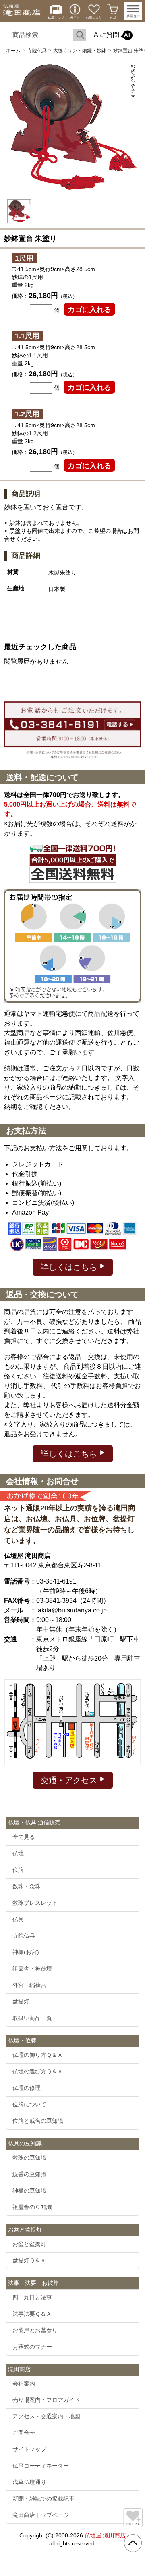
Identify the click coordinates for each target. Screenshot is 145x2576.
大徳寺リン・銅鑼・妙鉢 (80, 51)
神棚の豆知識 (29, 2191)
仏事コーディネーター (41, 2466)
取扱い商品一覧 (32, 2018)
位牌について (29, 2104)
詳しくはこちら (70, 1267)
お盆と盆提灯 (29, 2244)
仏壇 (18, 1853)
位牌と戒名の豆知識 (38, 2121)
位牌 (18, 1870)
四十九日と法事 (32, 2297)
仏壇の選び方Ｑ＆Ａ (38, 2071)
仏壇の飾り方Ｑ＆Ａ (38, 2055)
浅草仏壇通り (29, 2482)
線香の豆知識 (29, 2174)
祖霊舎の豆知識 (32, 2207)
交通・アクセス (70, 1780)
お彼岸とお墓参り (35, 2330)
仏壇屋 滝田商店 (105, 2535)
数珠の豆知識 (29, 2158)
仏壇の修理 (27, 2088)
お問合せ (24, 2433)
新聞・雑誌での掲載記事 (43, 2499)
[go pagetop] (133, 2543)
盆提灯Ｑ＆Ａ (29, 2260)
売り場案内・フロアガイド (46, 2400)
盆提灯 (21, 2001)
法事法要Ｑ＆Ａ (32, 2314)
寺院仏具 (37, 51)
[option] (72, 128)
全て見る (24, 1837)
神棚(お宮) (26, 1952)
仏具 (18, 1919)
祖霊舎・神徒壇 (32, 1969)
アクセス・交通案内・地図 (46, 2416)
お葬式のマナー (32, 2347)
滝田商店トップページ (41, 2515)
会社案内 (24, 2384)
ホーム (13, 51)
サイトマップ (29, 2449)
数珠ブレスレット (35, 1903)
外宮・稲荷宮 (29, 1985)
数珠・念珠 (27, 1886)
